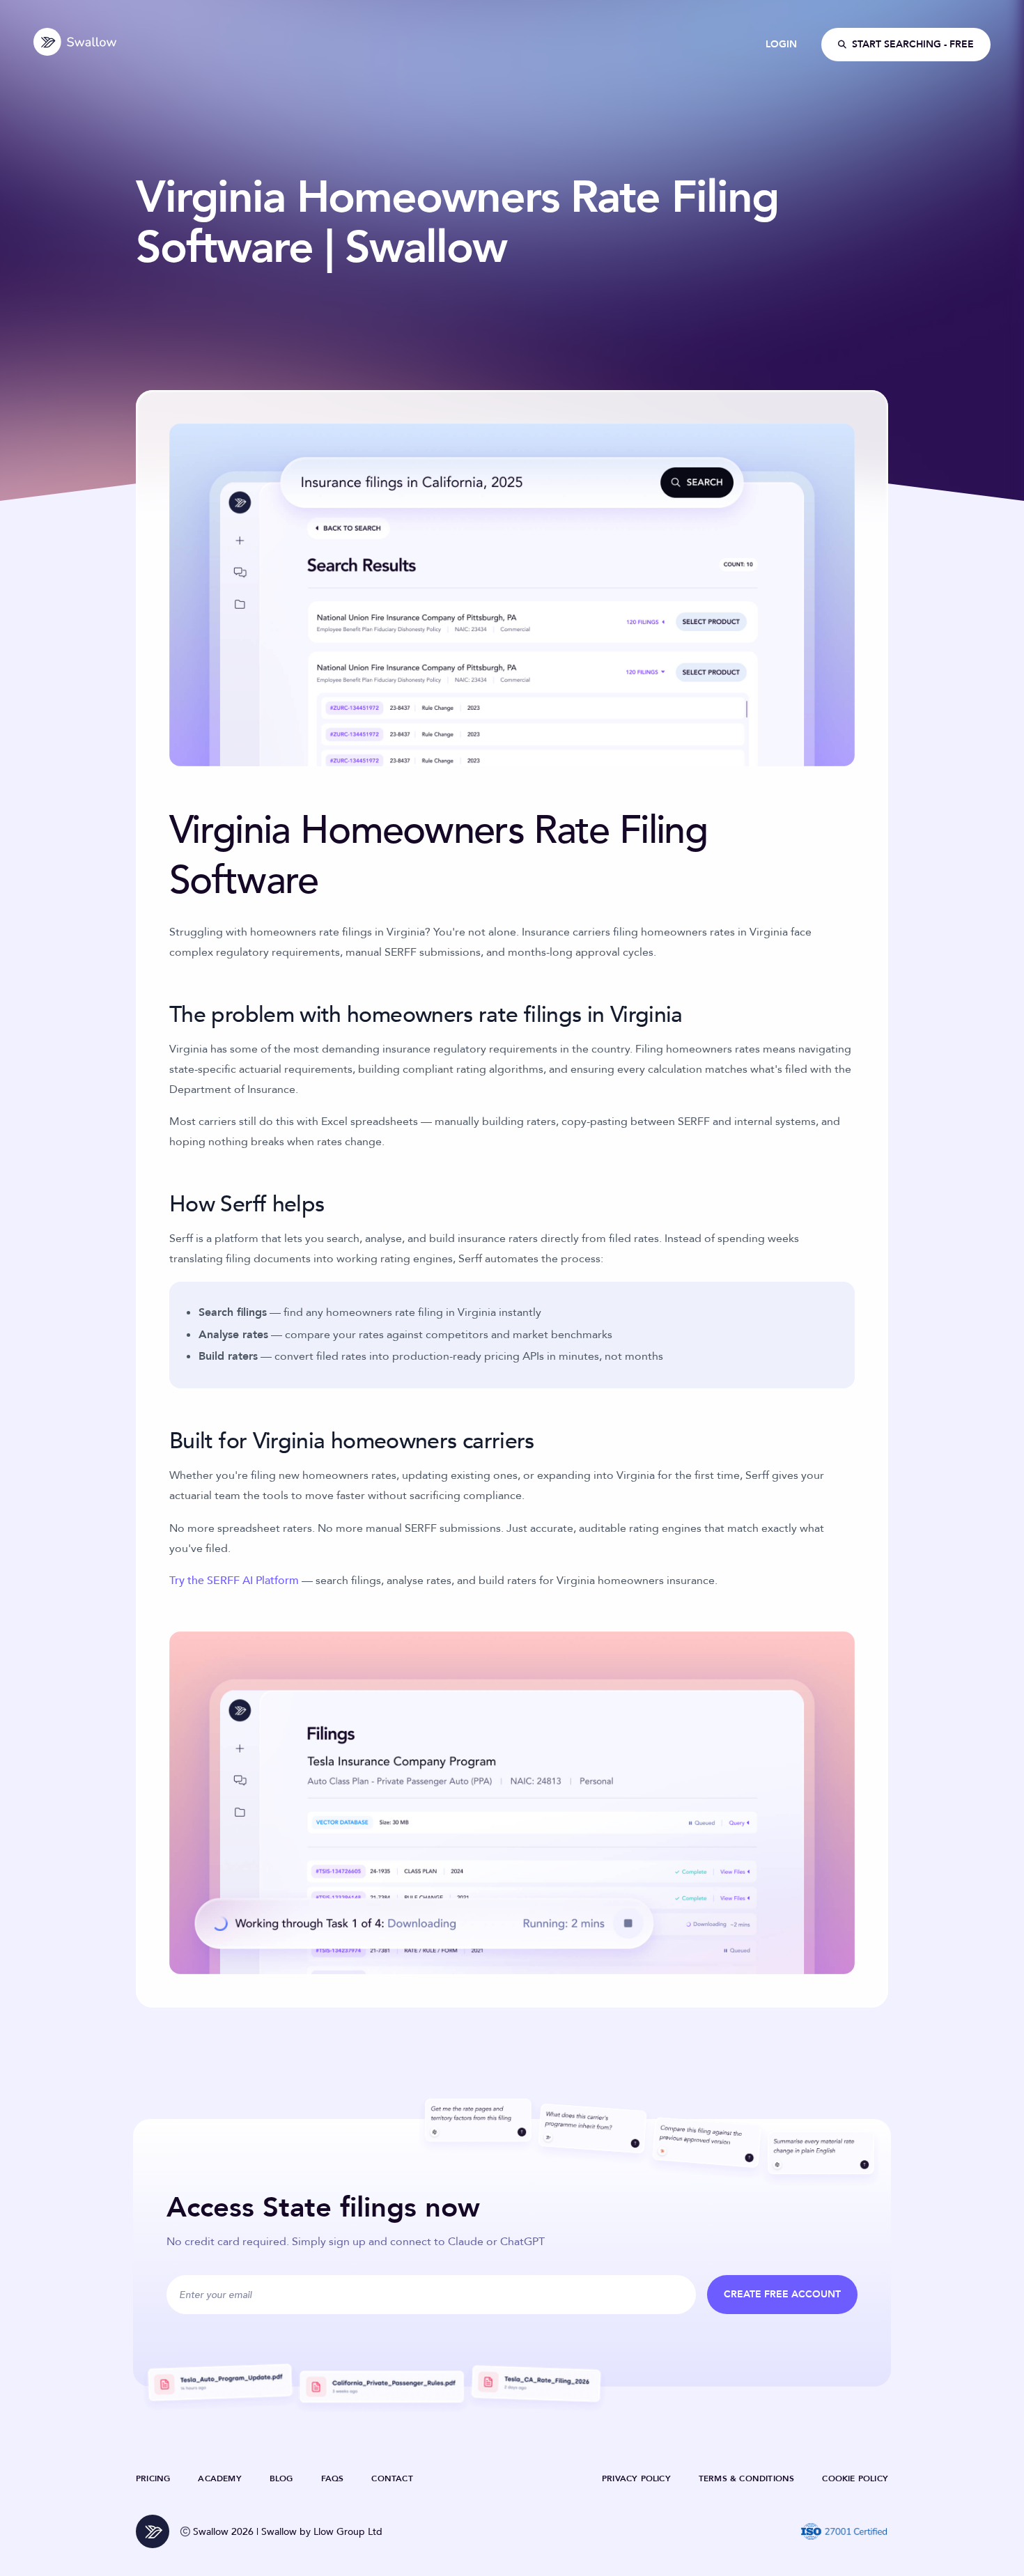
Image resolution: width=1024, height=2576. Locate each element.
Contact (392, 2478)
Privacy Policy (636, 2478)
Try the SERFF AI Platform (234, 1581)
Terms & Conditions (747, 2478)
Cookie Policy (855, 2478)
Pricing (153, 2478)
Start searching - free (906, 44)
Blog (281, 2478)
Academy (219, 2478)
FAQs (333, 2478)
